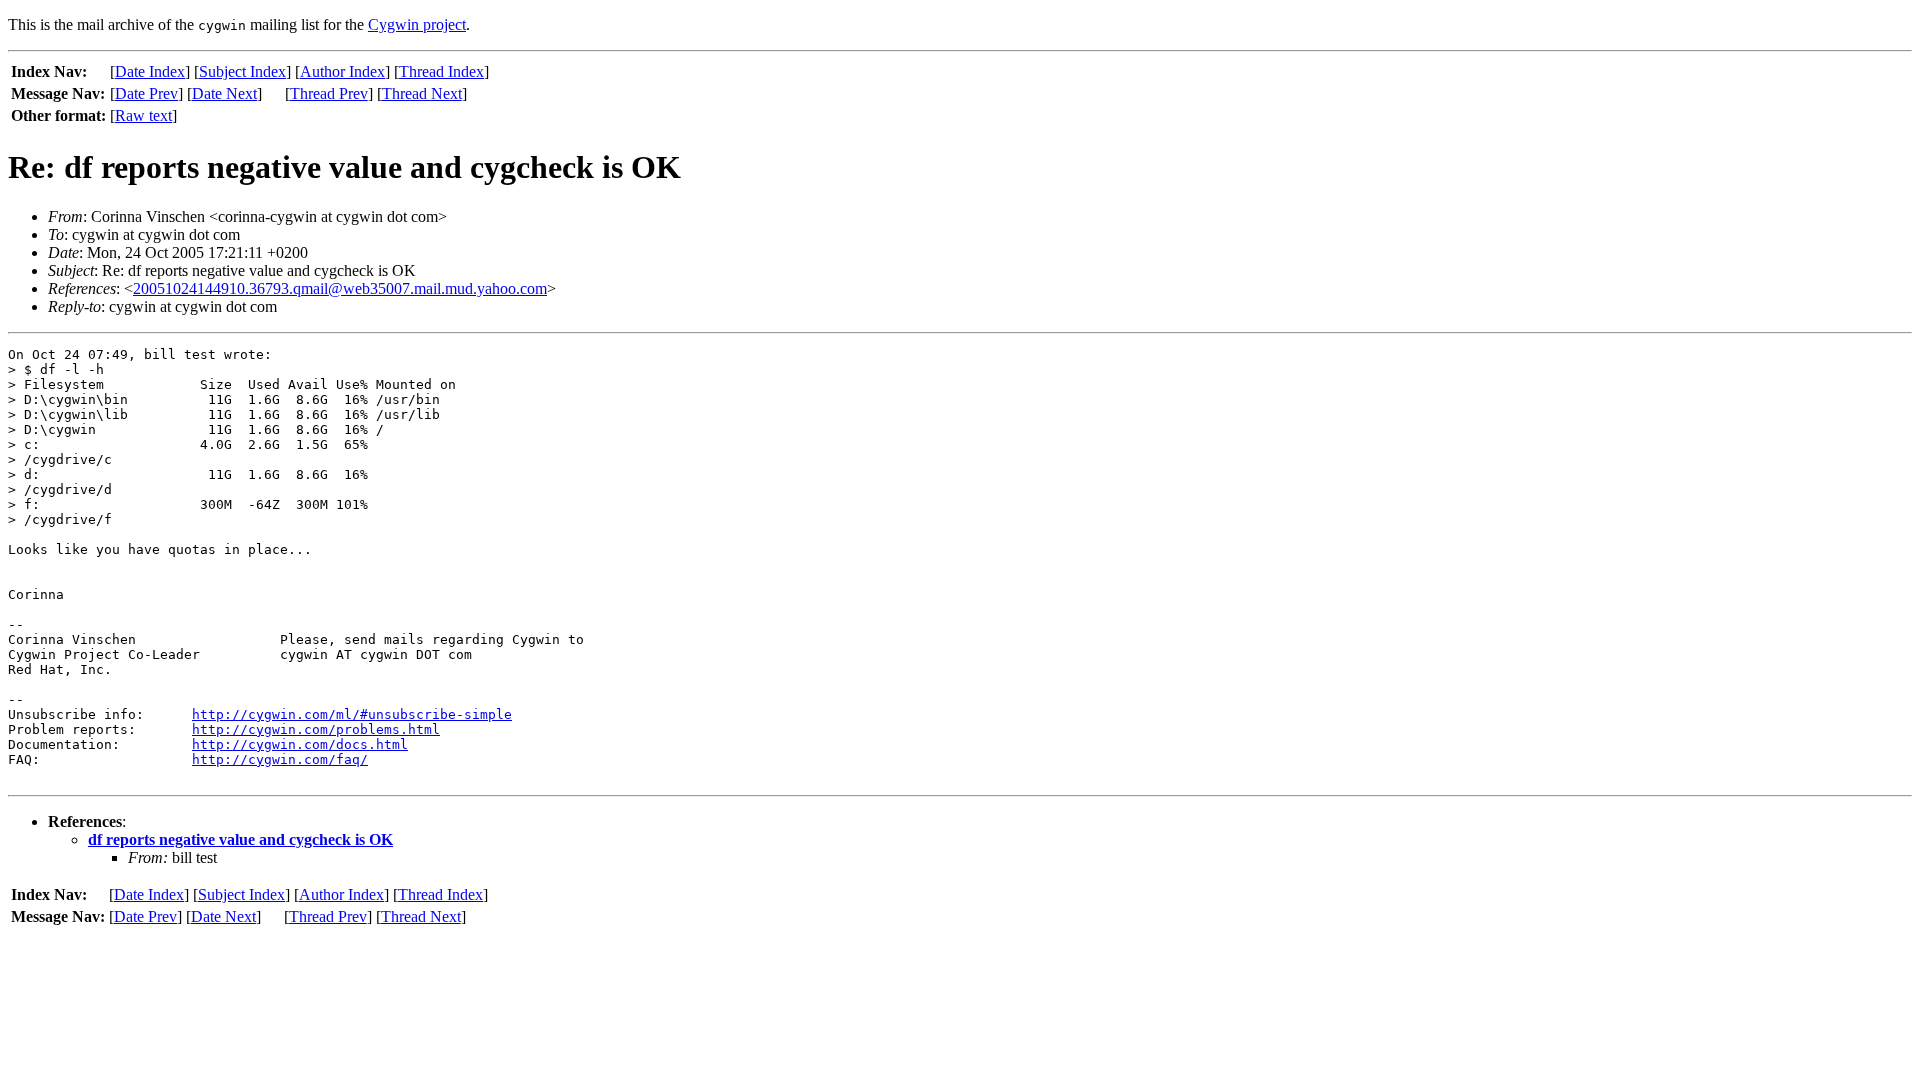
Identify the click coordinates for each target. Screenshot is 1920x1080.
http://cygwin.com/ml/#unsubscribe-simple (352, 714)
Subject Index (242, 71)
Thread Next (422, 93)
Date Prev (146, 93)
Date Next (224, 93)
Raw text (143, 115)
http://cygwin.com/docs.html (300, 744)
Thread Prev (329, 93)
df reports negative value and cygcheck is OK (240, 839)
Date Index (150, 71)
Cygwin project (417, 24)
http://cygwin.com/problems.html (316, 729)
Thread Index (441, 71)
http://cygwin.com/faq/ (280, 759)
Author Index (342, 71)
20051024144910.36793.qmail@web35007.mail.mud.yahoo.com (340, 288)
